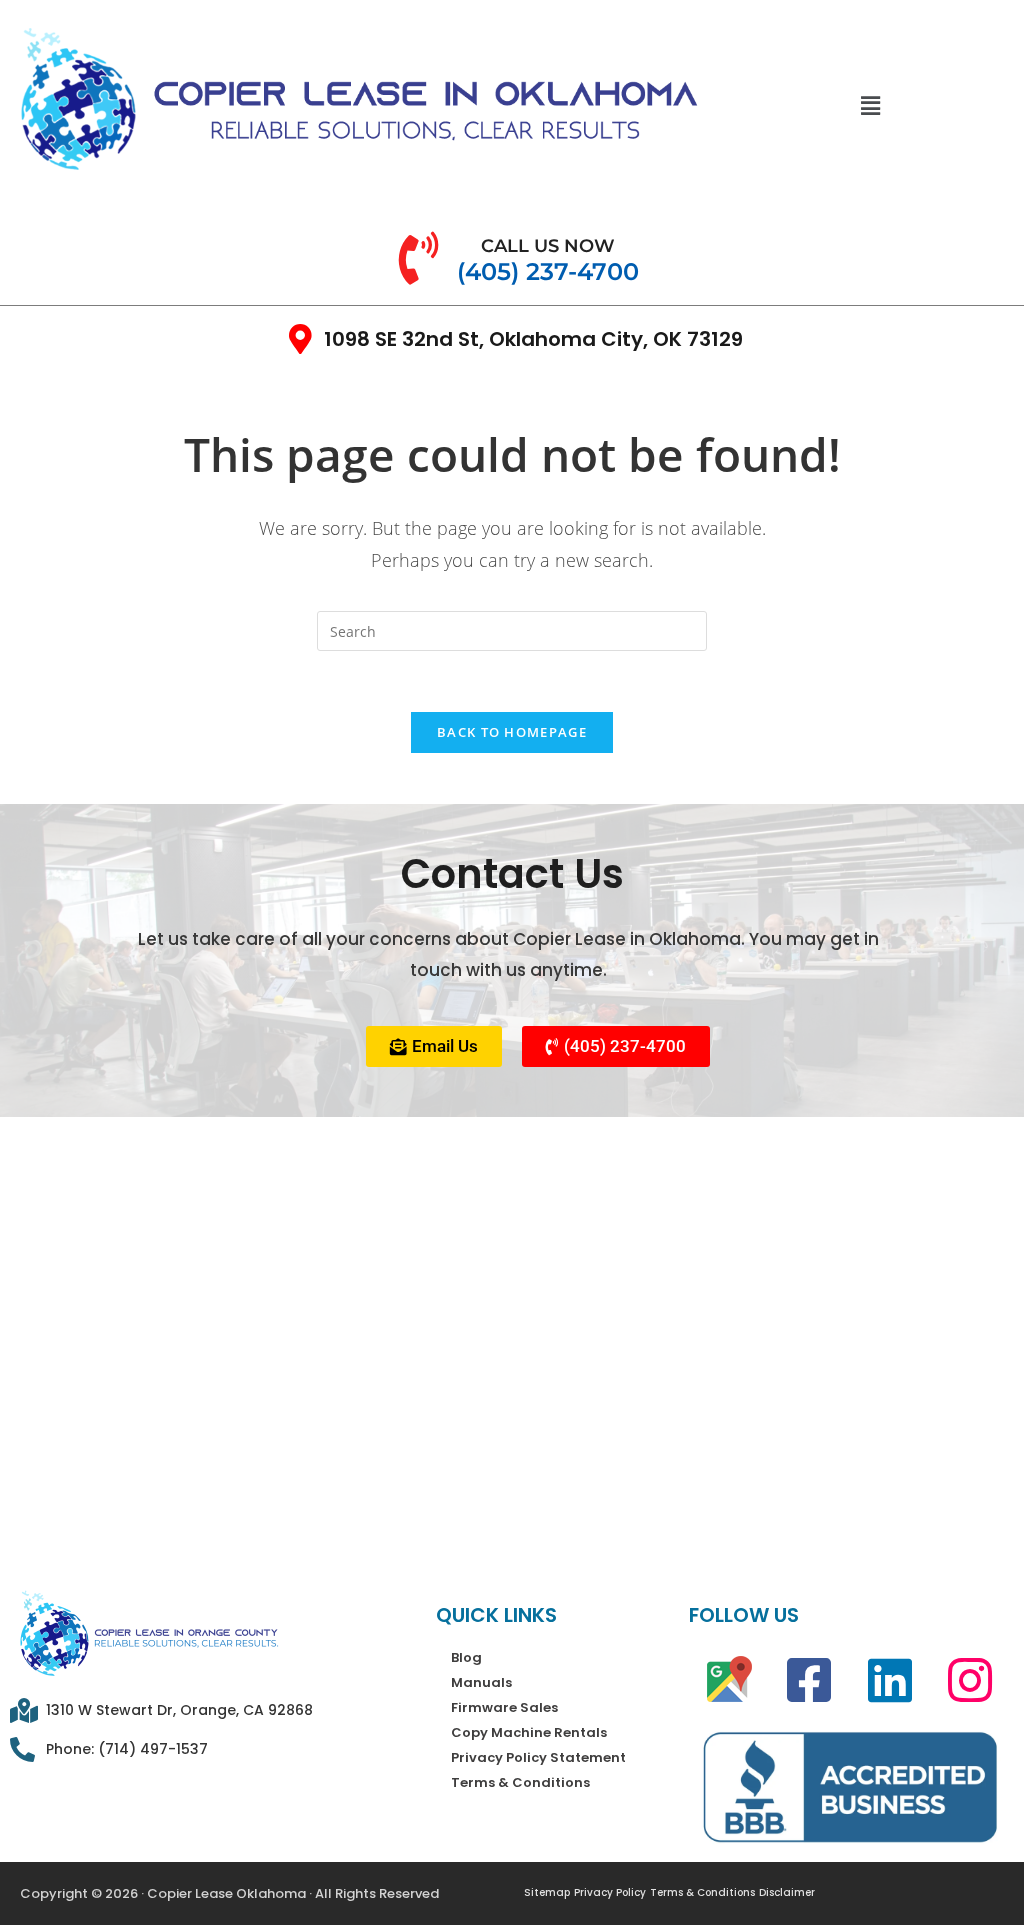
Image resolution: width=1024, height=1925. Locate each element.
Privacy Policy (610, 1893)
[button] (870, 105)
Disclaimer (787, 1893)
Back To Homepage (512, 732)
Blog (466, 1657)
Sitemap (547, 1893)
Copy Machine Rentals (529, 1732)
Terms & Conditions (520, 1782)
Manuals (481, 1682)
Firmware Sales (504, 1707)
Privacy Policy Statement (538, 1757)
